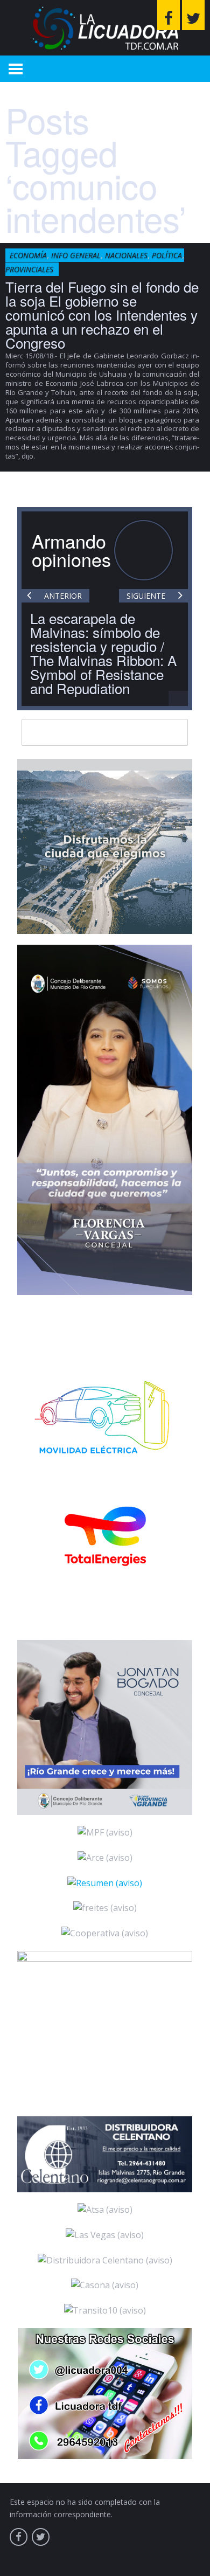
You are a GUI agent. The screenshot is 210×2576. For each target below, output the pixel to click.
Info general (76, 255)
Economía (28, 255)
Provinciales (29, 269)
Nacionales (126, 255)
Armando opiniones (71, 550)
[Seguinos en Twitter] (193, 15)
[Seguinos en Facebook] (169, 15)
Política (167, 255)
